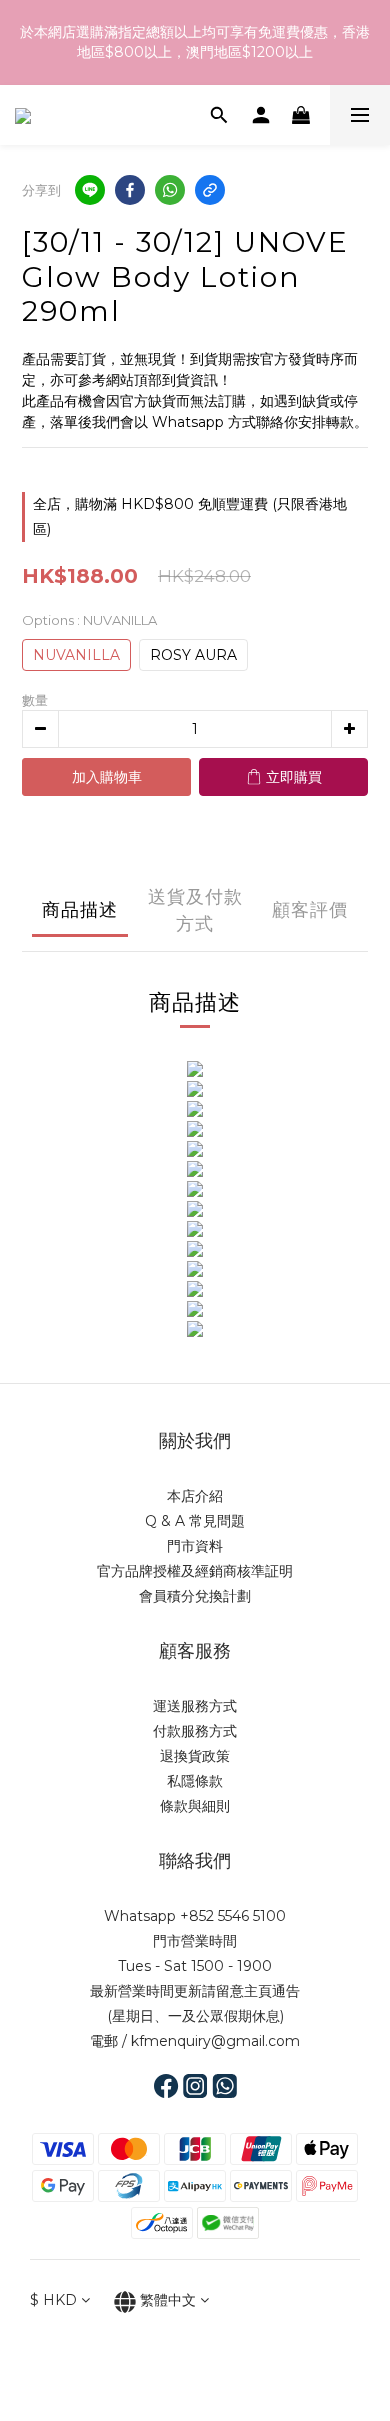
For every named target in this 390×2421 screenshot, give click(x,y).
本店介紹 (195, 1496)
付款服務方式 (195, 1731)
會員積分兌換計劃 (195, 1596)
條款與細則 (195, 1806)
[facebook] (130, 190)
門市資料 (195, 1546)
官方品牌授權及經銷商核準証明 (195, 1571)
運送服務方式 (195, 1706)
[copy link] (210, 190)
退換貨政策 (195, 1756)
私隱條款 (195, 1781)
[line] (90, 190)
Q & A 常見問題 (195, 1521)
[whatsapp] (170, 190)
